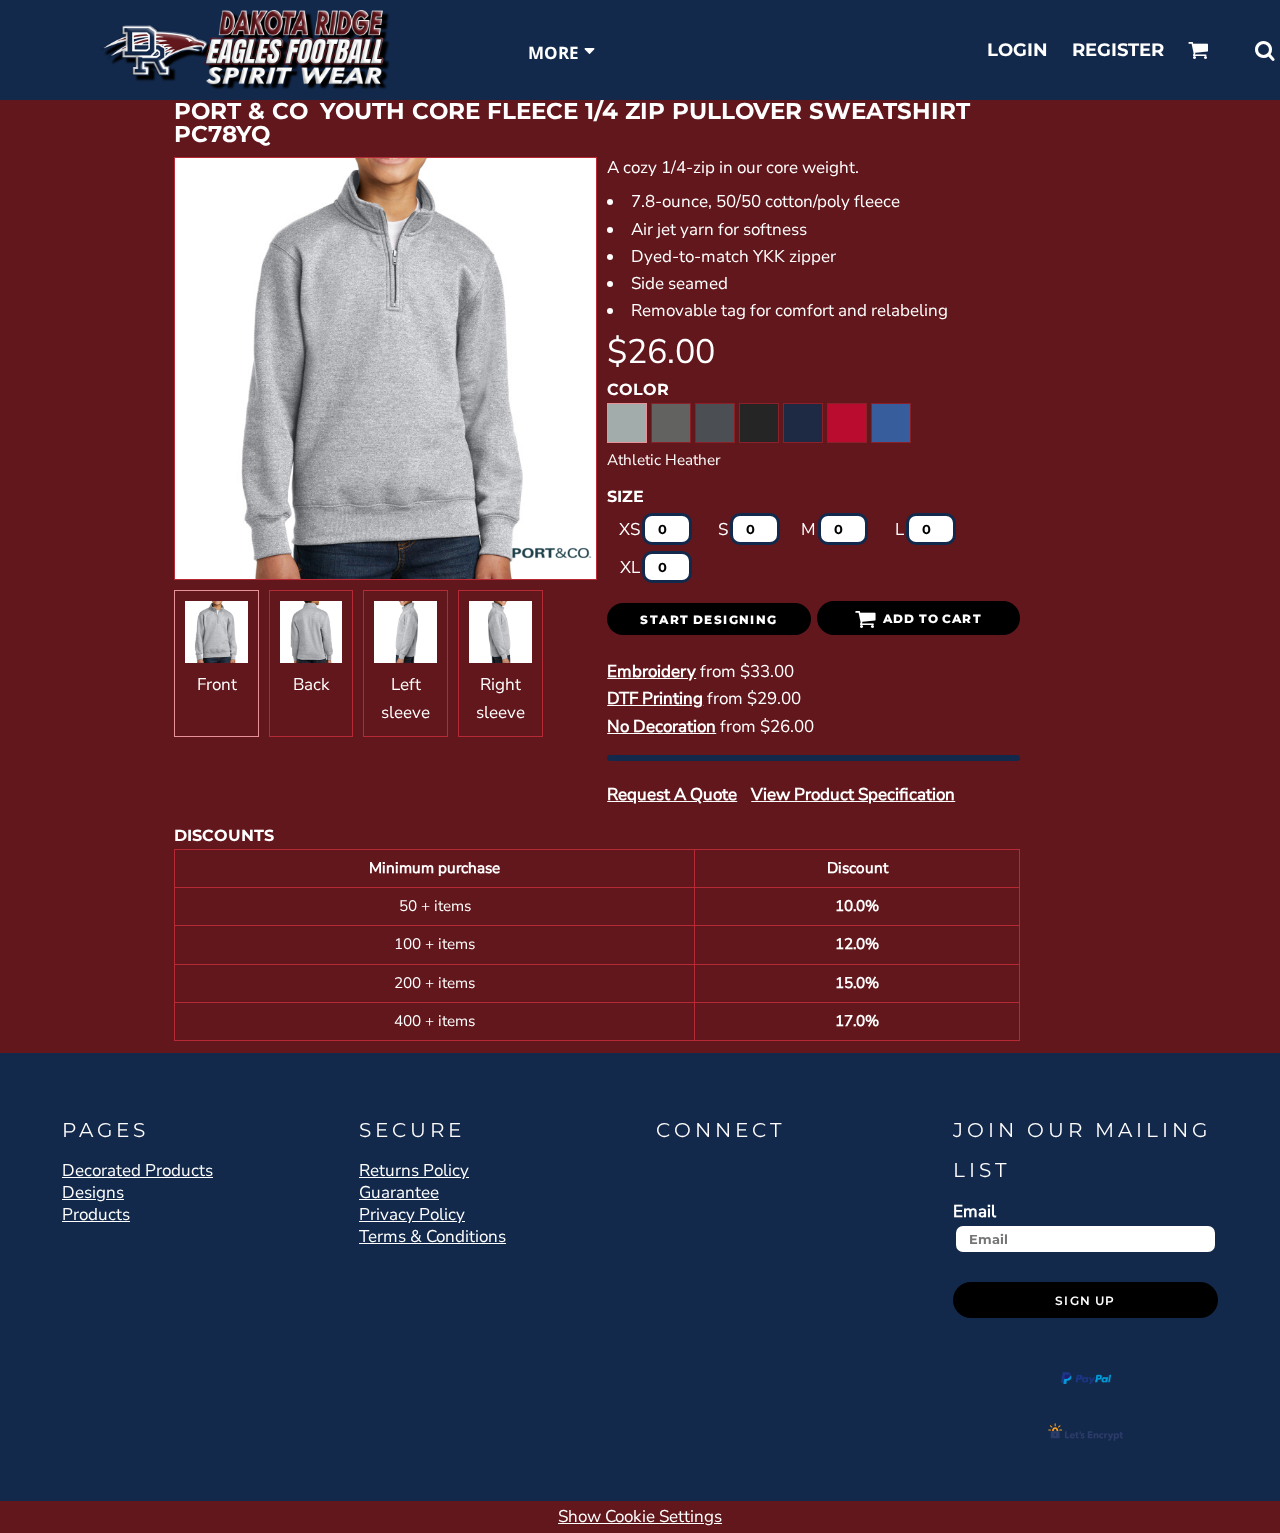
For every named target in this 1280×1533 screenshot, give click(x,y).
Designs (93, 1192)
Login (1017, 50)
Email (974, 1211)
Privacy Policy (412, 1214)
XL (630, 567)
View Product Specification (853, 794)
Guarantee (399, 1192)
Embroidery (651, 671)
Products (96, 1214)
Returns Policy (414, 1170)
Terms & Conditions (432, 1236)
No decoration (661, 726)
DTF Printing (655, 698)
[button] (1198, 50)
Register (1118, 50)
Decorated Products (137, 1170)
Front (217, 684)
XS (629, 529)
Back (311, 684)
